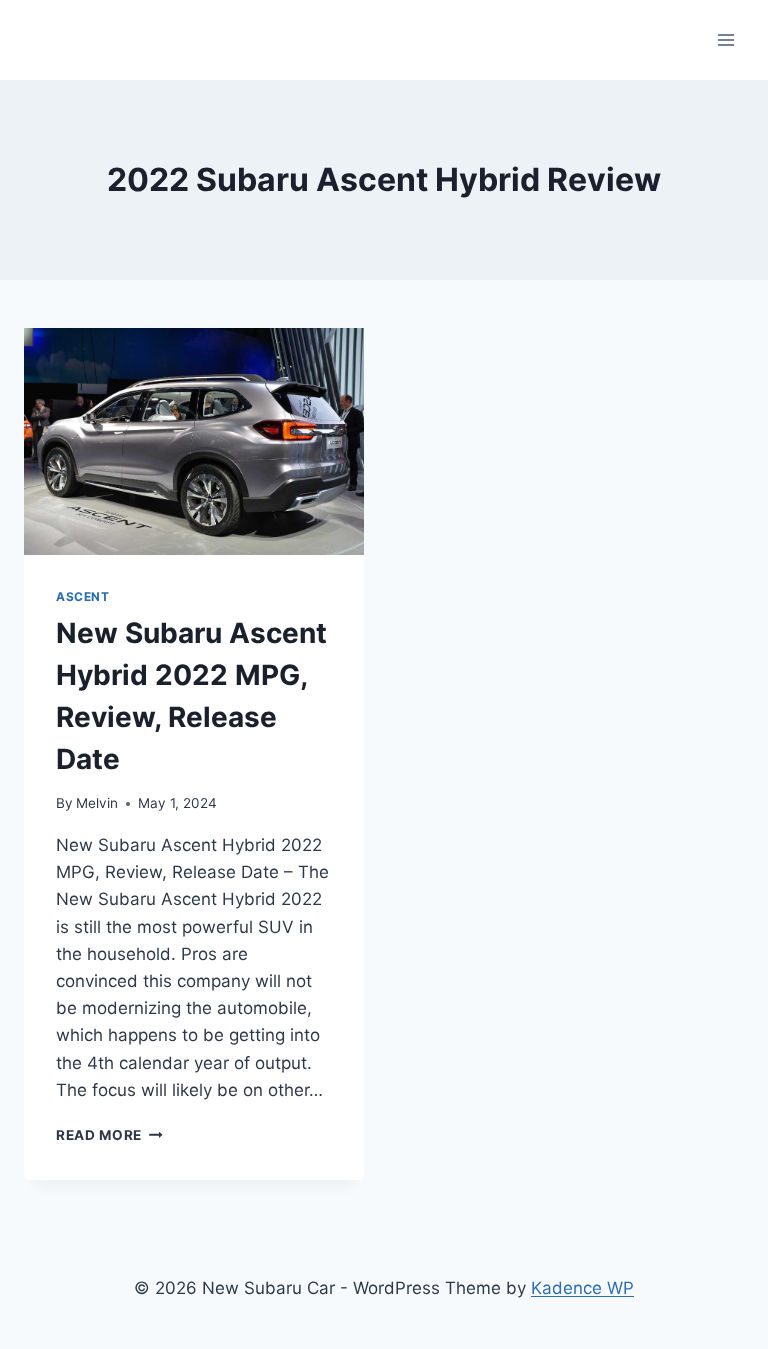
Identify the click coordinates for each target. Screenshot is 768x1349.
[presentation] (194, 441)
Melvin (97, 803)
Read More (109, 1135)
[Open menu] (725, 39)
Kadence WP (582, 1288)
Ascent (83, 596)
